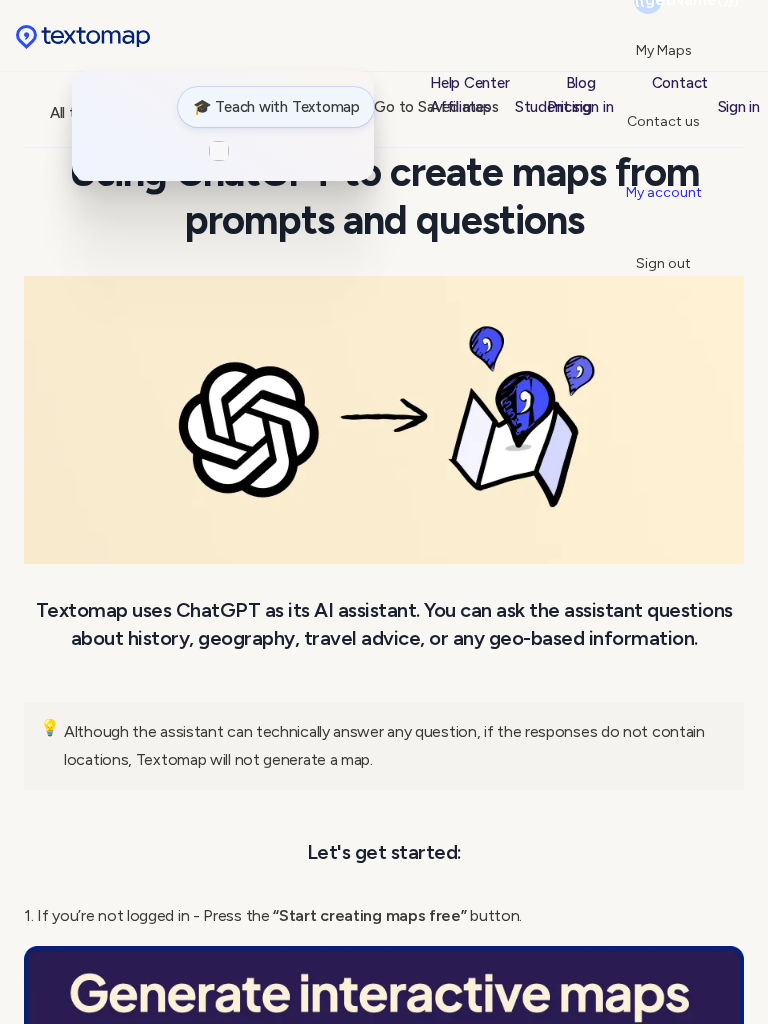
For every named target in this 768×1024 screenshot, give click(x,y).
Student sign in (564, 107)
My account (664, 192)
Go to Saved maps (436, 107)
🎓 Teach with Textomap (276, 107)
